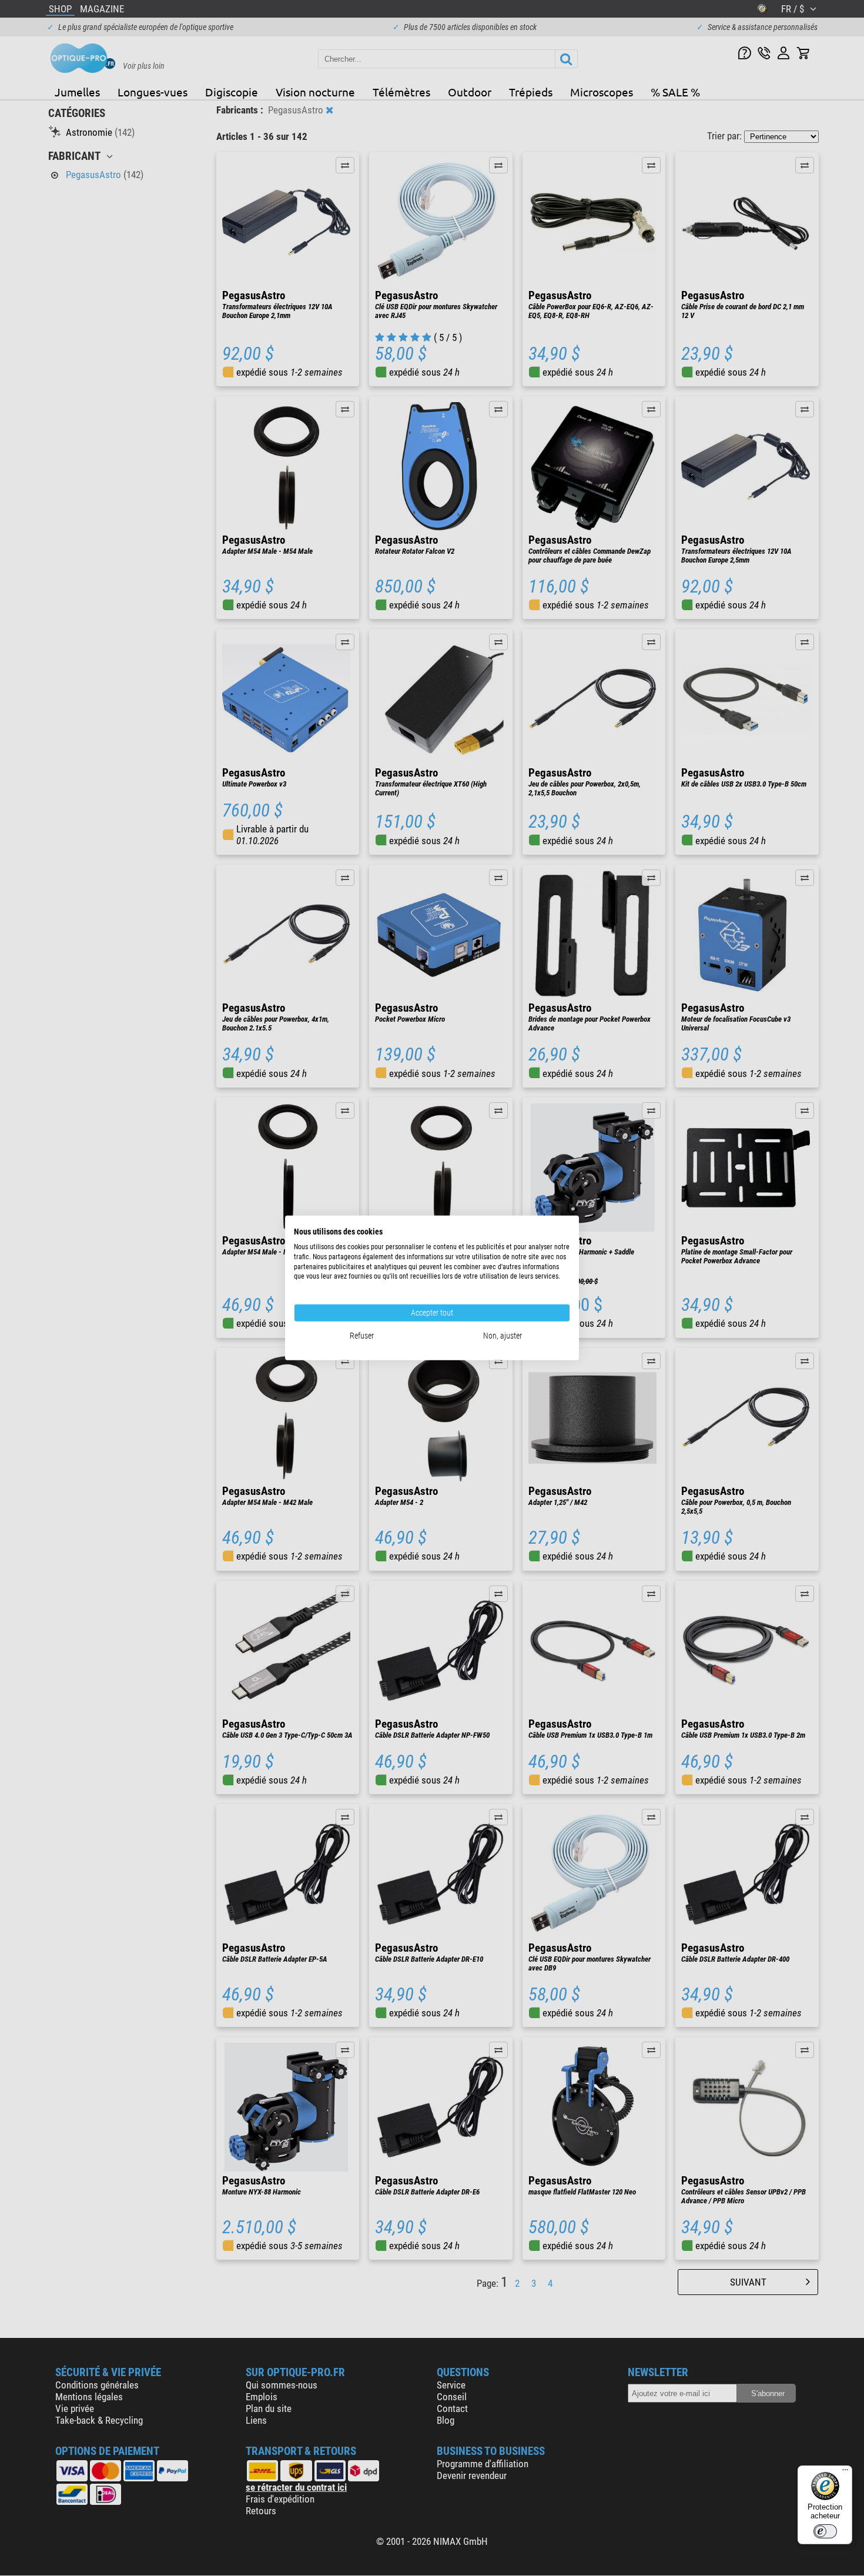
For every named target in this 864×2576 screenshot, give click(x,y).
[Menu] (845, 2473)
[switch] (825, 2531)
